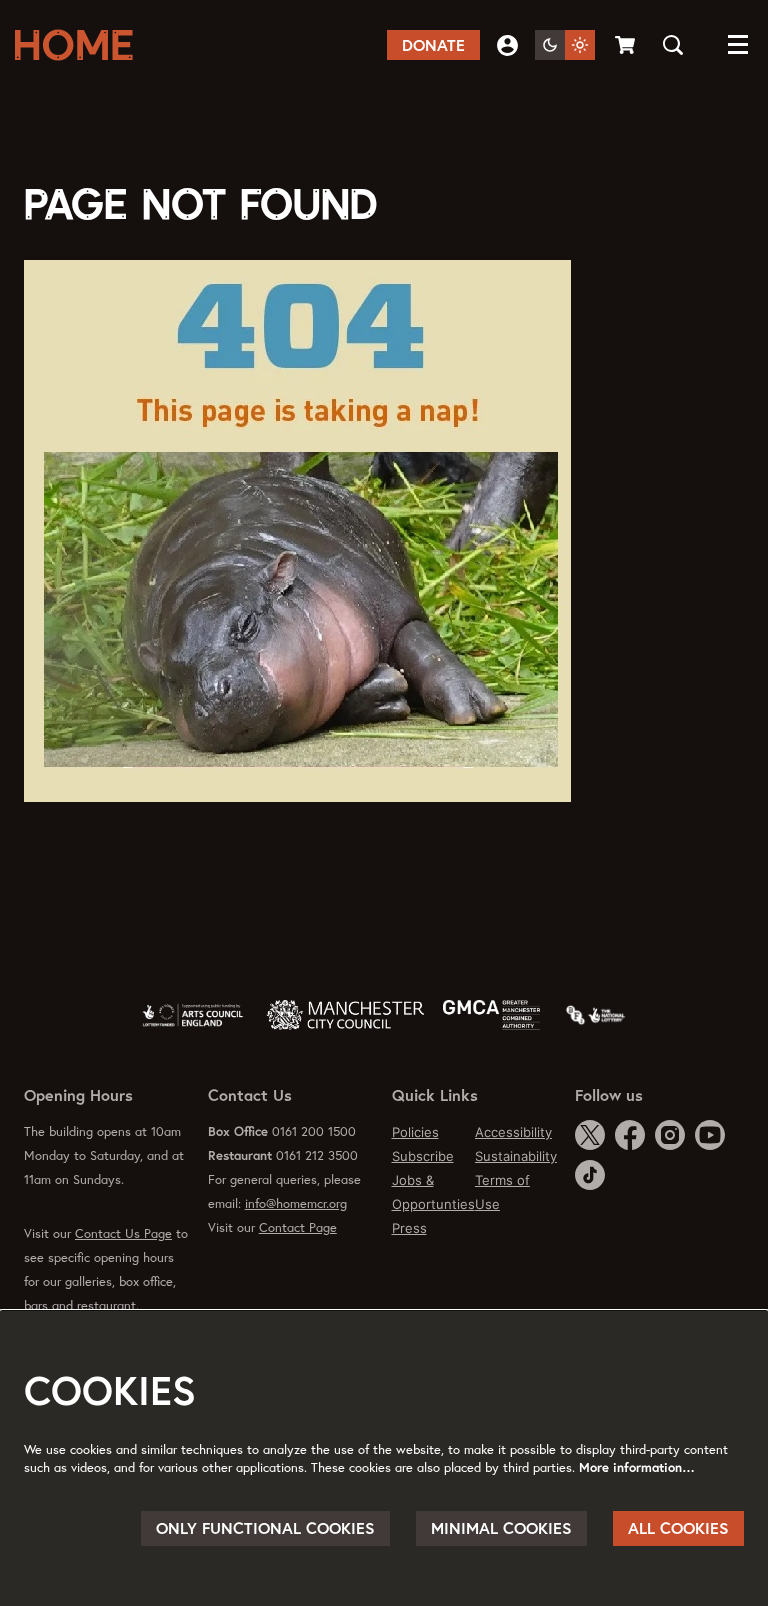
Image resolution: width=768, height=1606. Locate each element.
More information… (637, 1467)
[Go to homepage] (80, 45)
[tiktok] (590, 1175)
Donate (433, 45)
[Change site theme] (565, 45)
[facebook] (630, 1135)
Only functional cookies (265, 1528)
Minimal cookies (501, 1528)
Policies (415, 1132)
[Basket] (626, 45)
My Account (507, 45)
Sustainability (516, 1156)
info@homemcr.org (296, 1203)
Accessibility (513, 1132)
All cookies (678, 1528)
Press (409, 1228)
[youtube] (710, 1135)
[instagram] (670, 1135)
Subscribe (423, 1156)
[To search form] (673, 45)
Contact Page (298, 1227)
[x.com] (590, 1135)
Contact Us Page (123, 1233)
